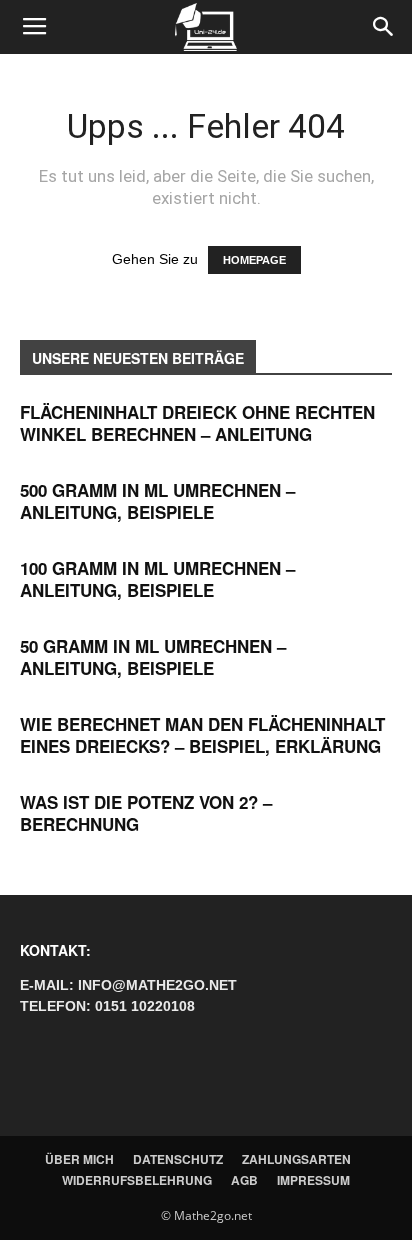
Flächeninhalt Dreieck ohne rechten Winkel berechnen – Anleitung (197, 423)
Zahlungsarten (296, 1159)
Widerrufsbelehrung (137, 1180)
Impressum (313, 1180)
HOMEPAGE (254, 260)
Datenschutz (178, 1159)
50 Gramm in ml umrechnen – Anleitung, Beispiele (153, 657)
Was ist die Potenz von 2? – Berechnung (146, 813)
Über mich (79, 1159)
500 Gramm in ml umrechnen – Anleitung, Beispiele (157, 501)
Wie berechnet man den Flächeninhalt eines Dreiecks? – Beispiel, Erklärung (202, 735)
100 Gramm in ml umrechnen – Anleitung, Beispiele (157, 579)
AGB (244, 1180)
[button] (384, 27)
